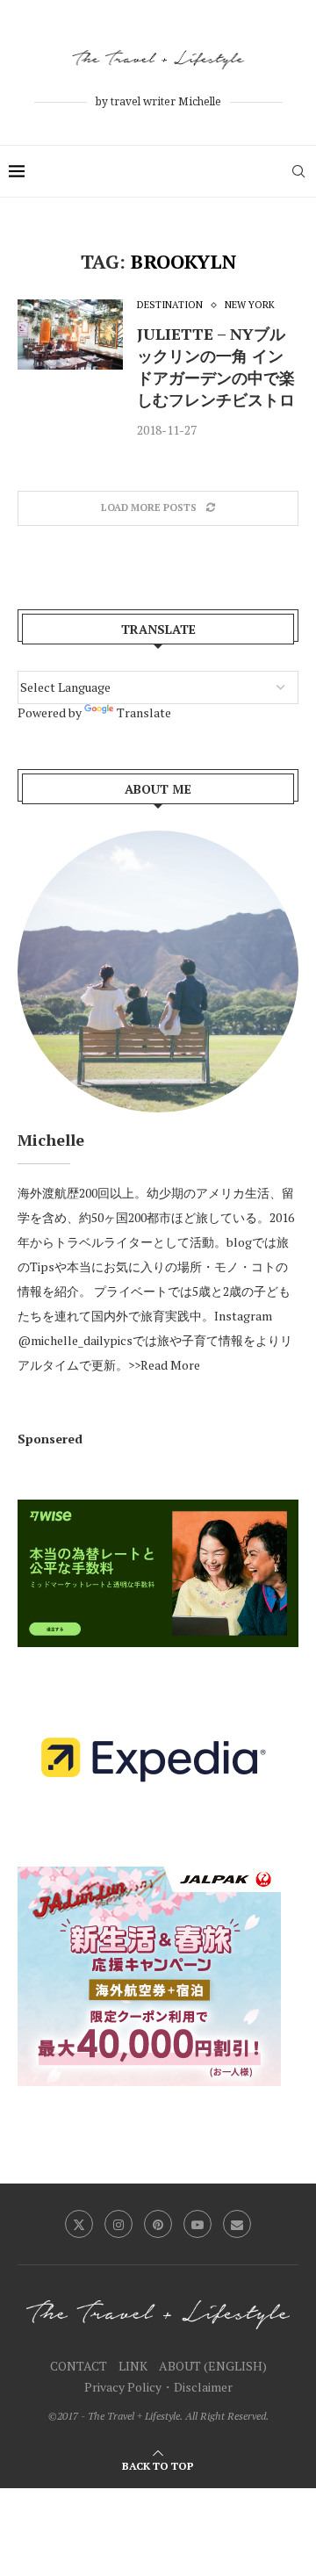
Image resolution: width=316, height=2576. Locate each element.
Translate (144, 712)
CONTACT (79, 2366)
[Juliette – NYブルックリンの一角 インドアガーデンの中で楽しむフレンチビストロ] (70, 335)
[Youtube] (197, 2224)
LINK (133, 2366)
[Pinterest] (158, 2224)
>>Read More (164, 1365)
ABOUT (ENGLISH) (213, 2366)
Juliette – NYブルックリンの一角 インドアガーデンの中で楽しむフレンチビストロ (216, 367)
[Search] (298, 171)
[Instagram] (118, 2224)
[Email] (237, 2224)
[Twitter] (79, 2224)
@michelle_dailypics (75, 1340)
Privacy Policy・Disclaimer (158, 2387)
